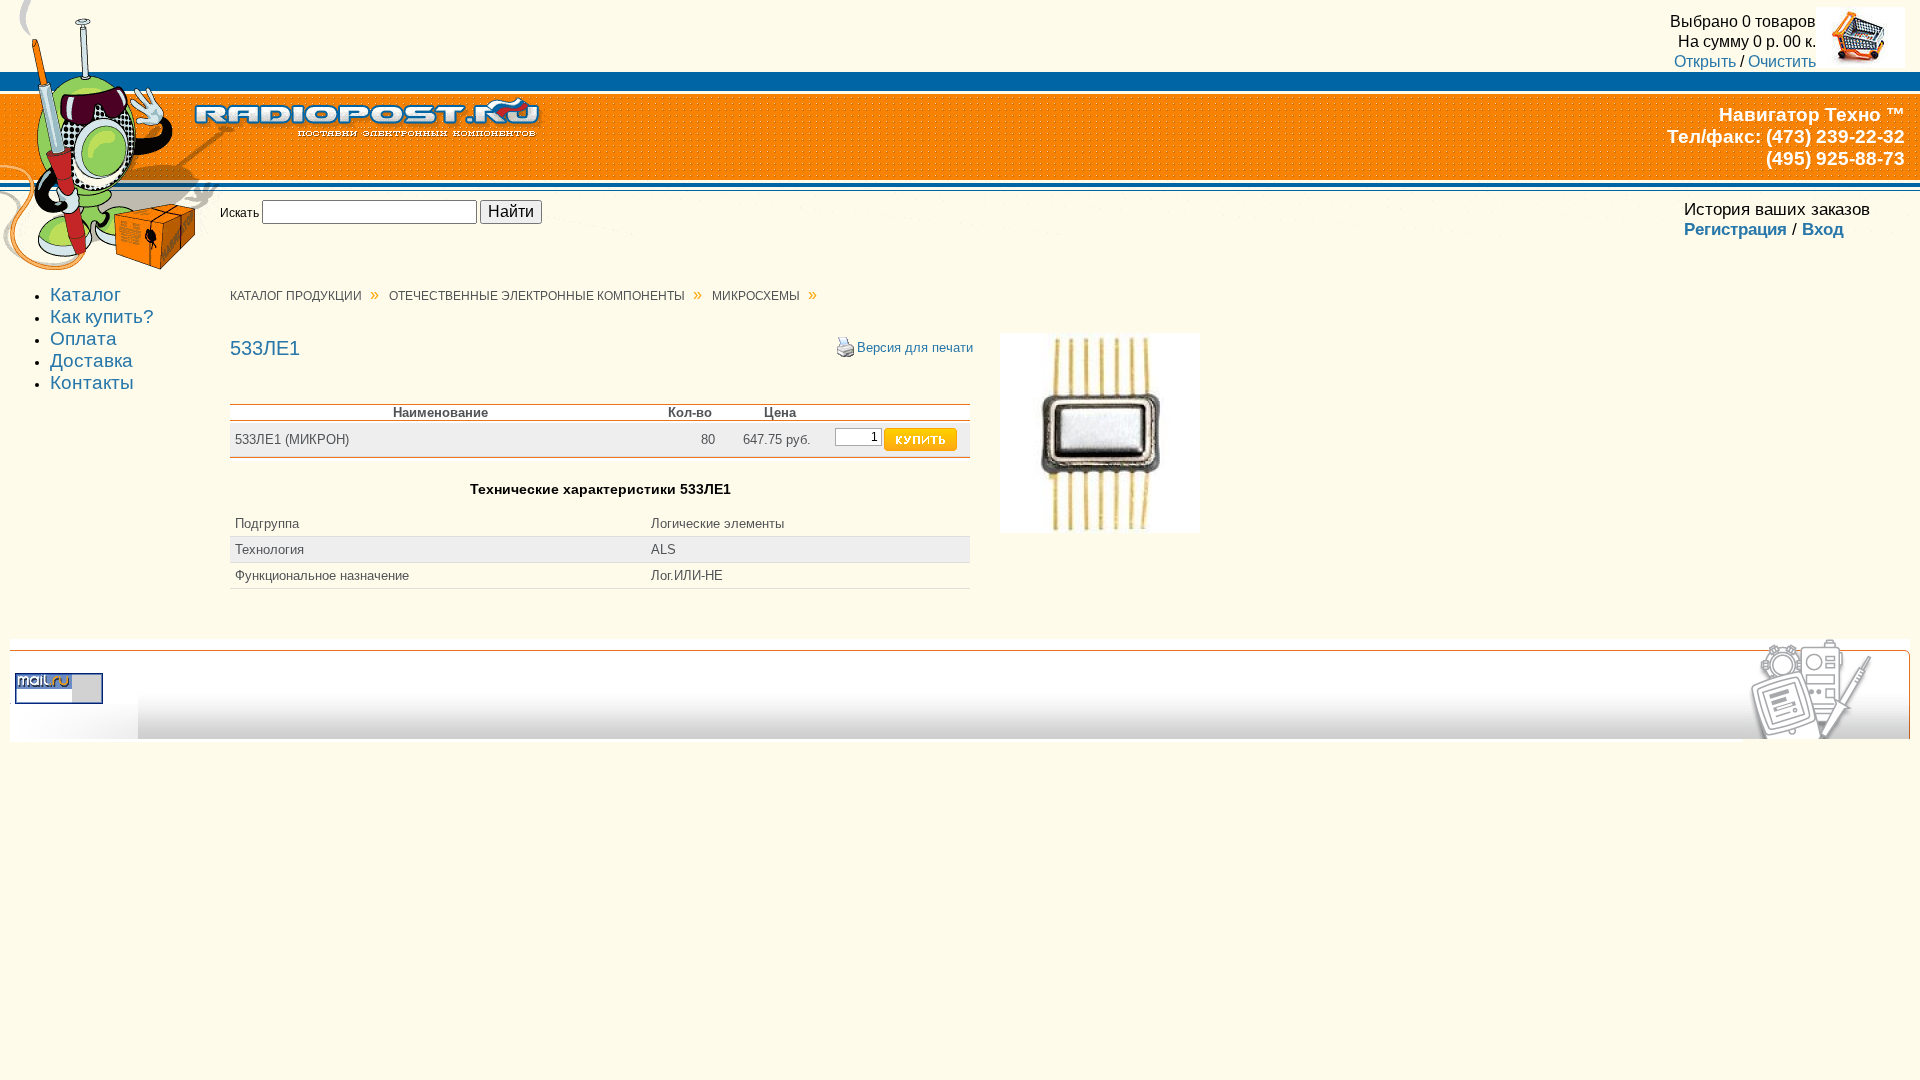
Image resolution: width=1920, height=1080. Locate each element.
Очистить (1782, 61)
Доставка (91, 360)
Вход (1823, 229)
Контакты (92, 382)
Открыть (1705, 61)
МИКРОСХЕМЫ (756, 296)
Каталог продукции (296, 296)
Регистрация (1735, 229)
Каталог (85, 294)
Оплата (83, 338)
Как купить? (102, 316)
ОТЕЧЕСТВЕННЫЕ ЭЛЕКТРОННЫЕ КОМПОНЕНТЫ (537, 296)
